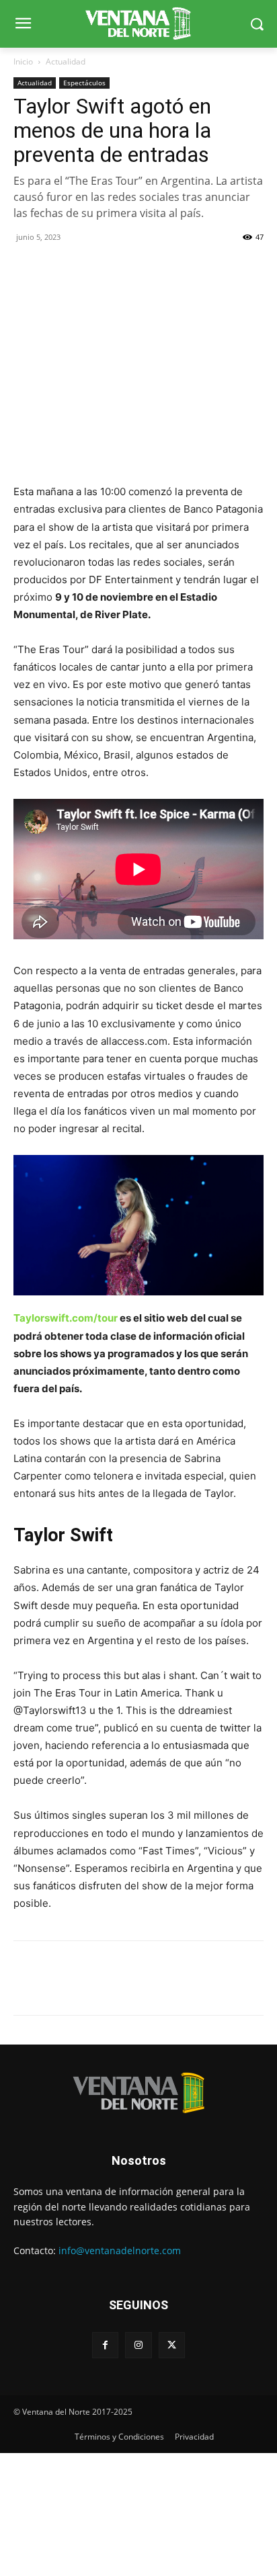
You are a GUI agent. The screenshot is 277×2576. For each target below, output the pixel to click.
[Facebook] (27, 267)
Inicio (23, 61)
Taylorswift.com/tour (66, 1318)
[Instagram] (138, 2345)
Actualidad (66, 61)
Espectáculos (84, 83)
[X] (58, 267)
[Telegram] (120, 267)
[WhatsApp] (89, 267)
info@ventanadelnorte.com (120, 2250)
